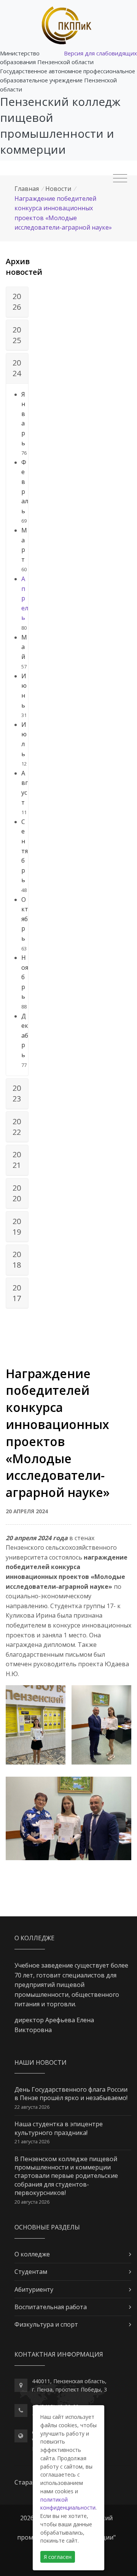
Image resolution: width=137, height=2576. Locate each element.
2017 (17, 1293)
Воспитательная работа (51, 2307)
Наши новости (41, 2062)
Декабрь (25, 1035)
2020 (17, 1193)
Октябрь (25, 919)
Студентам (31, 2272)
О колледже (32, 2254)
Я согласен (58, 2557)
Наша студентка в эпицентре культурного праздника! (59, 2128)
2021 (17, 1160)
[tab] (17, 302)
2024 (17, 368)
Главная (27, 189)
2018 (17, 1260)
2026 (17, 302)
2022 (17, 1127)
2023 (17, 1093)
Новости (58, 189)
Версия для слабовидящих (100, 53)
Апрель (25, 598)
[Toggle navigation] (120, 178)
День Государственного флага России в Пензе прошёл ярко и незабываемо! (71, 2094)
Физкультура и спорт (46, 2324)
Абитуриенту (34, 2289)
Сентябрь (25, 851)
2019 (17, 1227)
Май (24, 647)
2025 (17, 335)
